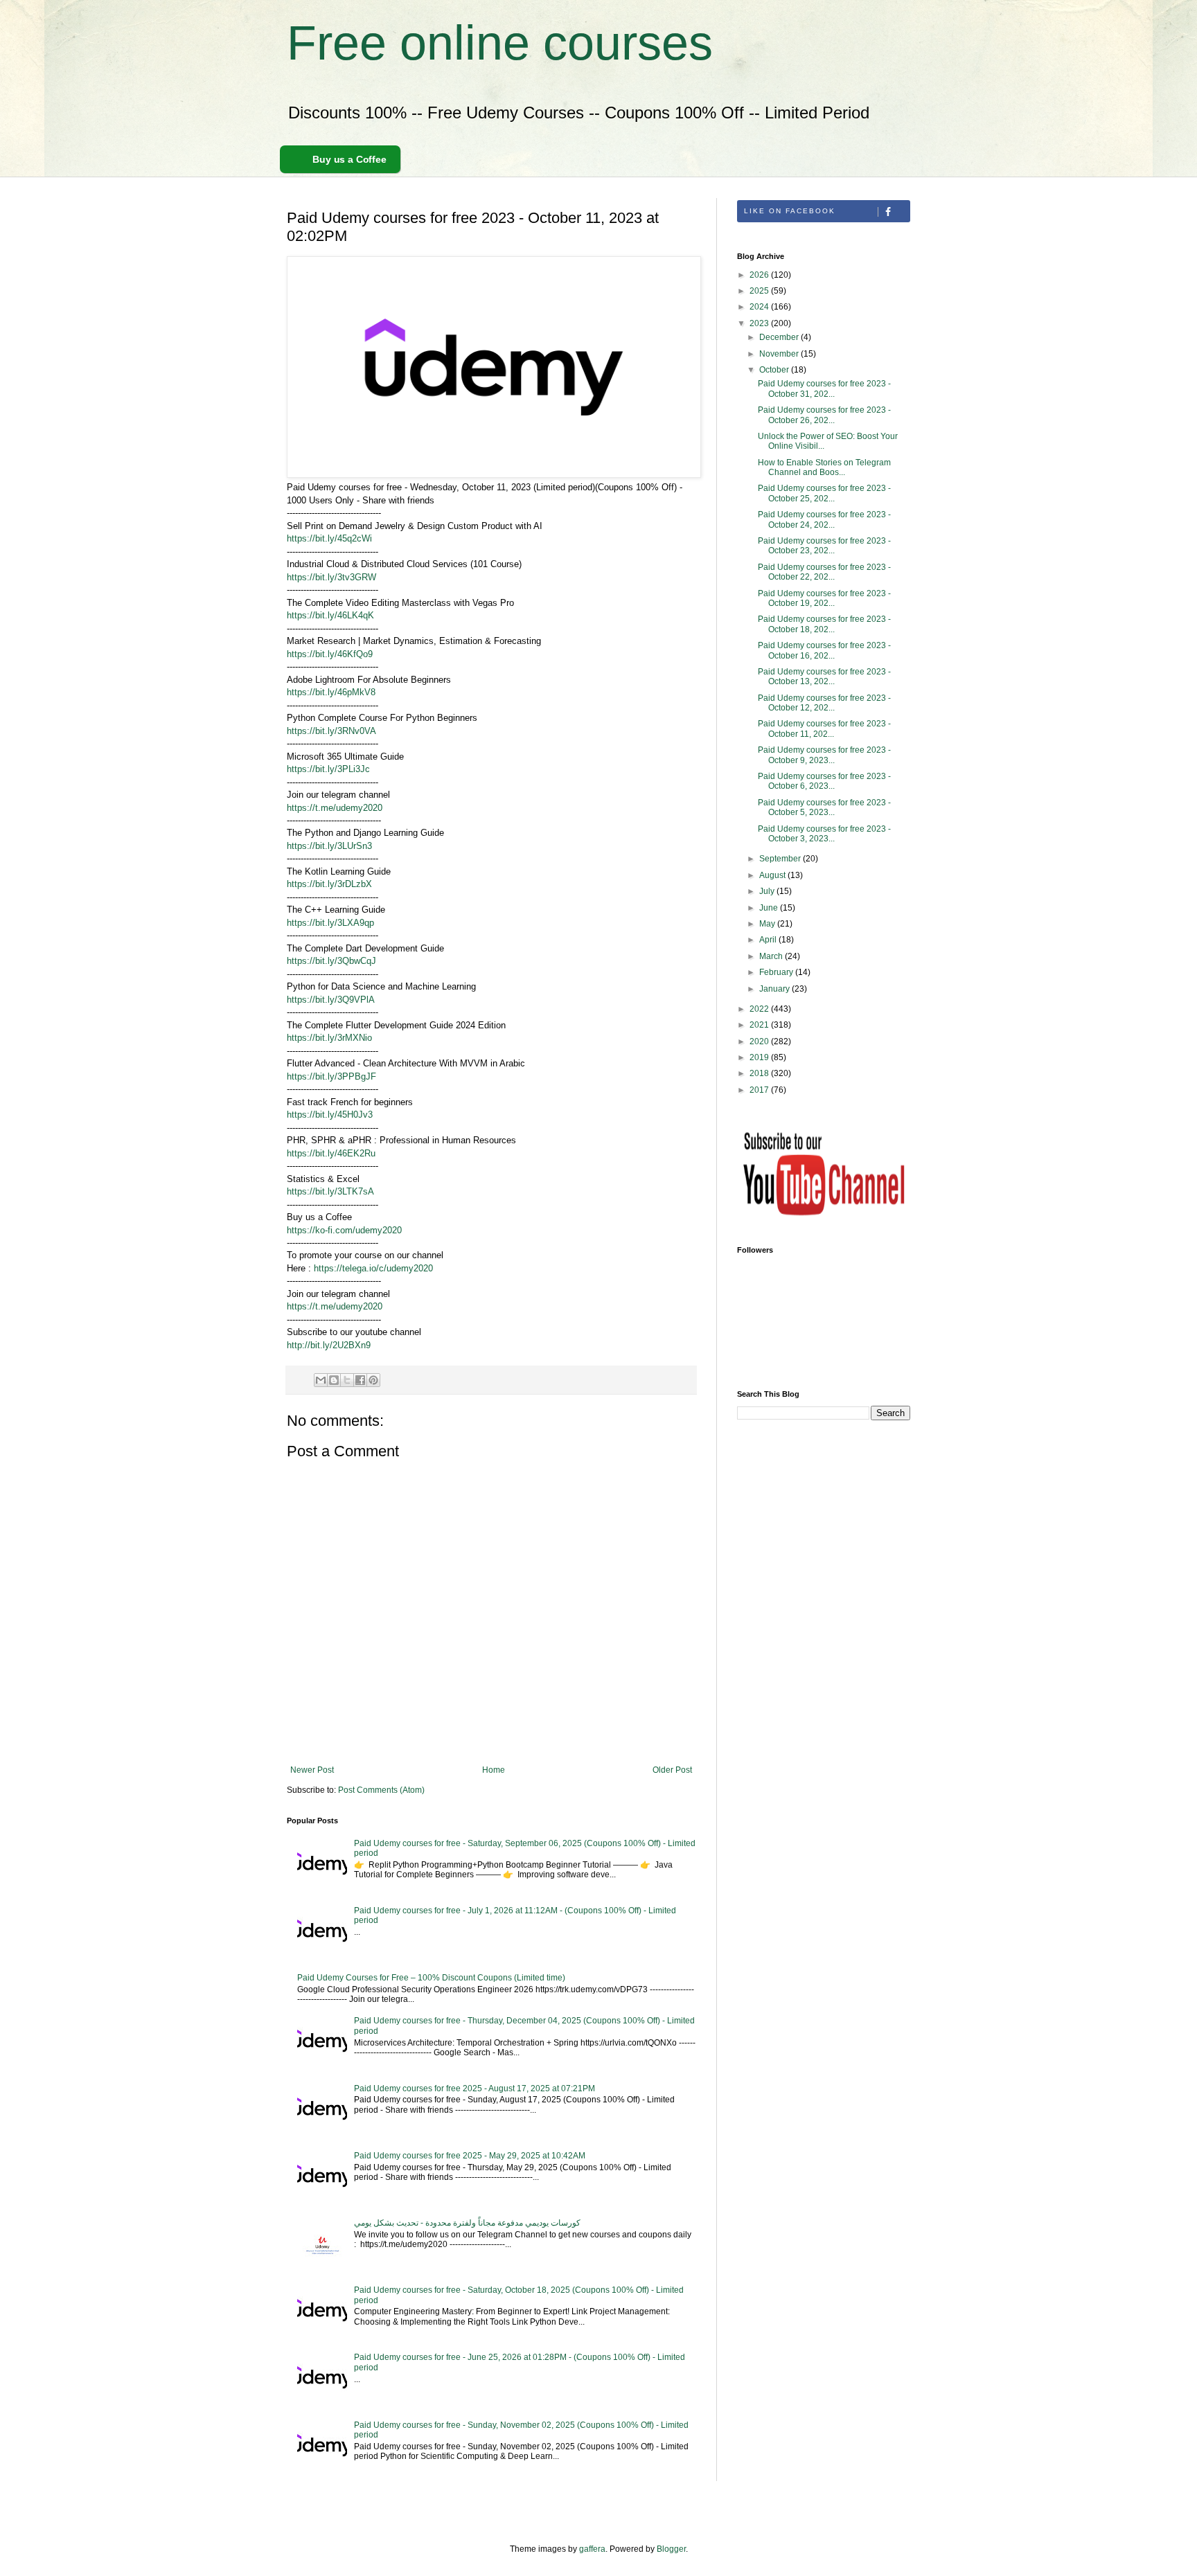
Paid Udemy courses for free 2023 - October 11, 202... (824, 728)
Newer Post (312, 1770)
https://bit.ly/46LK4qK (330, 615)
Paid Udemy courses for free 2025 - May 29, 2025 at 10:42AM (470, 2156)
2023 (760, 323)
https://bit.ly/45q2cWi (329, 538)
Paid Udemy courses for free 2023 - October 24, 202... (824, 519)
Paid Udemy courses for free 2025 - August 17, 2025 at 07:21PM (475, 2088)
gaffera (592, 2549)
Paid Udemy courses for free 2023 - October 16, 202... (824, 650)
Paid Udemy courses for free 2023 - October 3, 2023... (824, 834)
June (770, 908)
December (780, 337)
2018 (760, 1073)
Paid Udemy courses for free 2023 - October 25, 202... (824, 493)
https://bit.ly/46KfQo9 (330, 654)
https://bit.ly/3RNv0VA (331, 731)
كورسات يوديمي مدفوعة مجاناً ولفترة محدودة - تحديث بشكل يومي (467, 2223)
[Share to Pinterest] (373, 1380)
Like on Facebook (790, 211)
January (775, 989)
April (769, 940)
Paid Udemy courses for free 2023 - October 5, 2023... (824, 807)
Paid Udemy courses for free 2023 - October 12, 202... (824, 703)
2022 (760, 1009)
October (775, 370)
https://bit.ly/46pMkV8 (331, 692)
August (773, 875)
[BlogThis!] (334, 1380)
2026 (760, 275)
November (780, 354)
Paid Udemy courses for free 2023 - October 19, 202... (824, 598)
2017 (760, 1090)
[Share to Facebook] (360, 1380)
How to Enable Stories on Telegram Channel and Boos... (824, 467)
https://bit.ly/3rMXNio (329, 1038)
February (777, 972)
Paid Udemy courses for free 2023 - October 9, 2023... (824, 755)
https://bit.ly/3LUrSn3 (329, 846)
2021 (760, 1025)
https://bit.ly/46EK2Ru (331, 1153)
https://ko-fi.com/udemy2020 (344, 1230)
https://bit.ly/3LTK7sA (330, 1191)
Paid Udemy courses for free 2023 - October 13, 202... (824, 677)
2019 (760, 1057)
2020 (760, 1041)
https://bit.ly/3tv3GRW (331, 577)
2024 (760, 307)
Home (494, 1770)
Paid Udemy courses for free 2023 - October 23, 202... (824, 546)
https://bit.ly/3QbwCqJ (331, 961)
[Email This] (321, 1380)
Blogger (671, 2549)
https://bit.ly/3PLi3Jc (328, 769)
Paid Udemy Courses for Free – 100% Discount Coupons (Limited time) (431, 1978)
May (768, 924)
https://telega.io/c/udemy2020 (373, 1268)
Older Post (672, 1770)
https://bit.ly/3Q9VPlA (331, 1000)
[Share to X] (347, 1380)
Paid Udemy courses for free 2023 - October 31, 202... (824, 388)
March (772, 956)
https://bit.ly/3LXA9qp (330, 923)
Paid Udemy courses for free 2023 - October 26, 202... (824, 415)
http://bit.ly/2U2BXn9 (329, 1345)
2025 (760, 291)
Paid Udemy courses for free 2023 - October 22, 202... (824, 572)
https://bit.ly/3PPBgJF (331, 1076)
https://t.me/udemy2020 (335, 808)
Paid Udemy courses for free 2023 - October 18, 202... (824, 624)
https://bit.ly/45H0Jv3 (330, 1115)
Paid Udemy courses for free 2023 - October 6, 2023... (824, 781)
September (781, 859)
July (768, 891)
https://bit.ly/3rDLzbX (329, 884)
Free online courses (500, 43)
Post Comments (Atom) (381, 1790)
